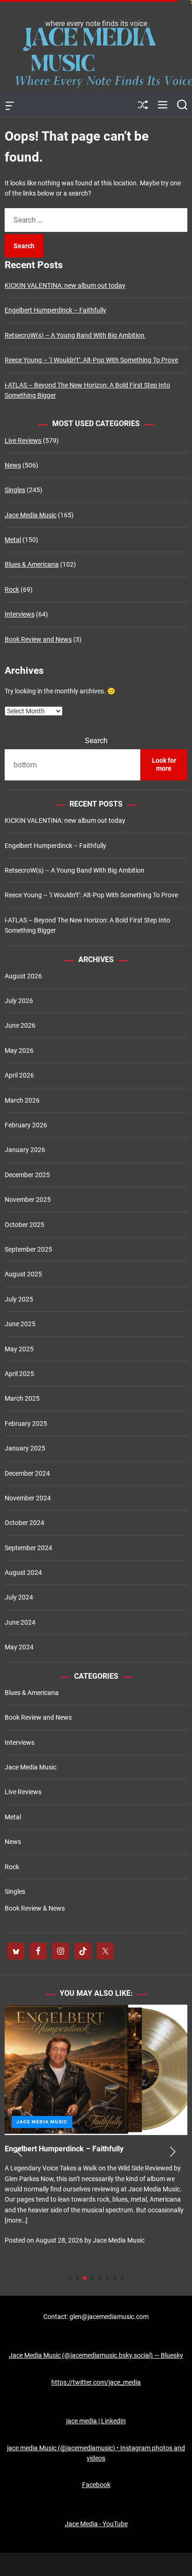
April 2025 (19, 1374)
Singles (15, 490)
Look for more (164, 765)
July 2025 (19, 1299)
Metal (13, 540)
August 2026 (23, 976)
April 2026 (19, 1075)
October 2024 (24, 1523)
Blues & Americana (32, 564)
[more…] (131, 2241)
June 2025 (20, 1324)
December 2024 (27, 1473)
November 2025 (28, 1200)
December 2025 (27, 1175)
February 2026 (26, 1125)
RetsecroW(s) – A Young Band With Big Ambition (75, 335)
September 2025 (28, 1249)
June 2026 (20, 1025)
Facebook (96, 2485)
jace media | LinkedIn (96, 2421)
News (13, 465)
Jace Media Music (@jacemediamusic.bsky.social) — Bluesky (96, 2355)
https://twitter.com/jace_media (96, 2382)
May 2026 (19, 1051)
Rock (12, 590)
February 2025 (26, 1424)
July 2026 (19, 1001)
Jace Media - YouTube (96, 2524)
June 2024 (20, 1622)
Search (96, 741)
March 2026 (22, 1100)
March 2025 (22, 1398)
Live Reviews (23, 441)
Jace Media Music (31, 515)
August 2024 (23, 1573)
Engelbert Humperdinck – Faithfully (55, 310)
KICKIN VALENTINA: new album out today (65, 285)
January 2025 (25, 1448)
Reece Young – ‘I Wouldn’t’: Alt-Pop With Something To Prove (91, 360)
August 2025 (23, 1274)
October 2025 (24, 1225)
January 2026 (25, 1150)
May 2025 (19, 1349)
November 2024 (28, 1498)
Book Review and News (38, 639)
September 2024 (28, 1548)
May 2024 (19, 1647)
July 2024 (19, 1597)
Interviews (20, 614)
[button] (19, 2152)
